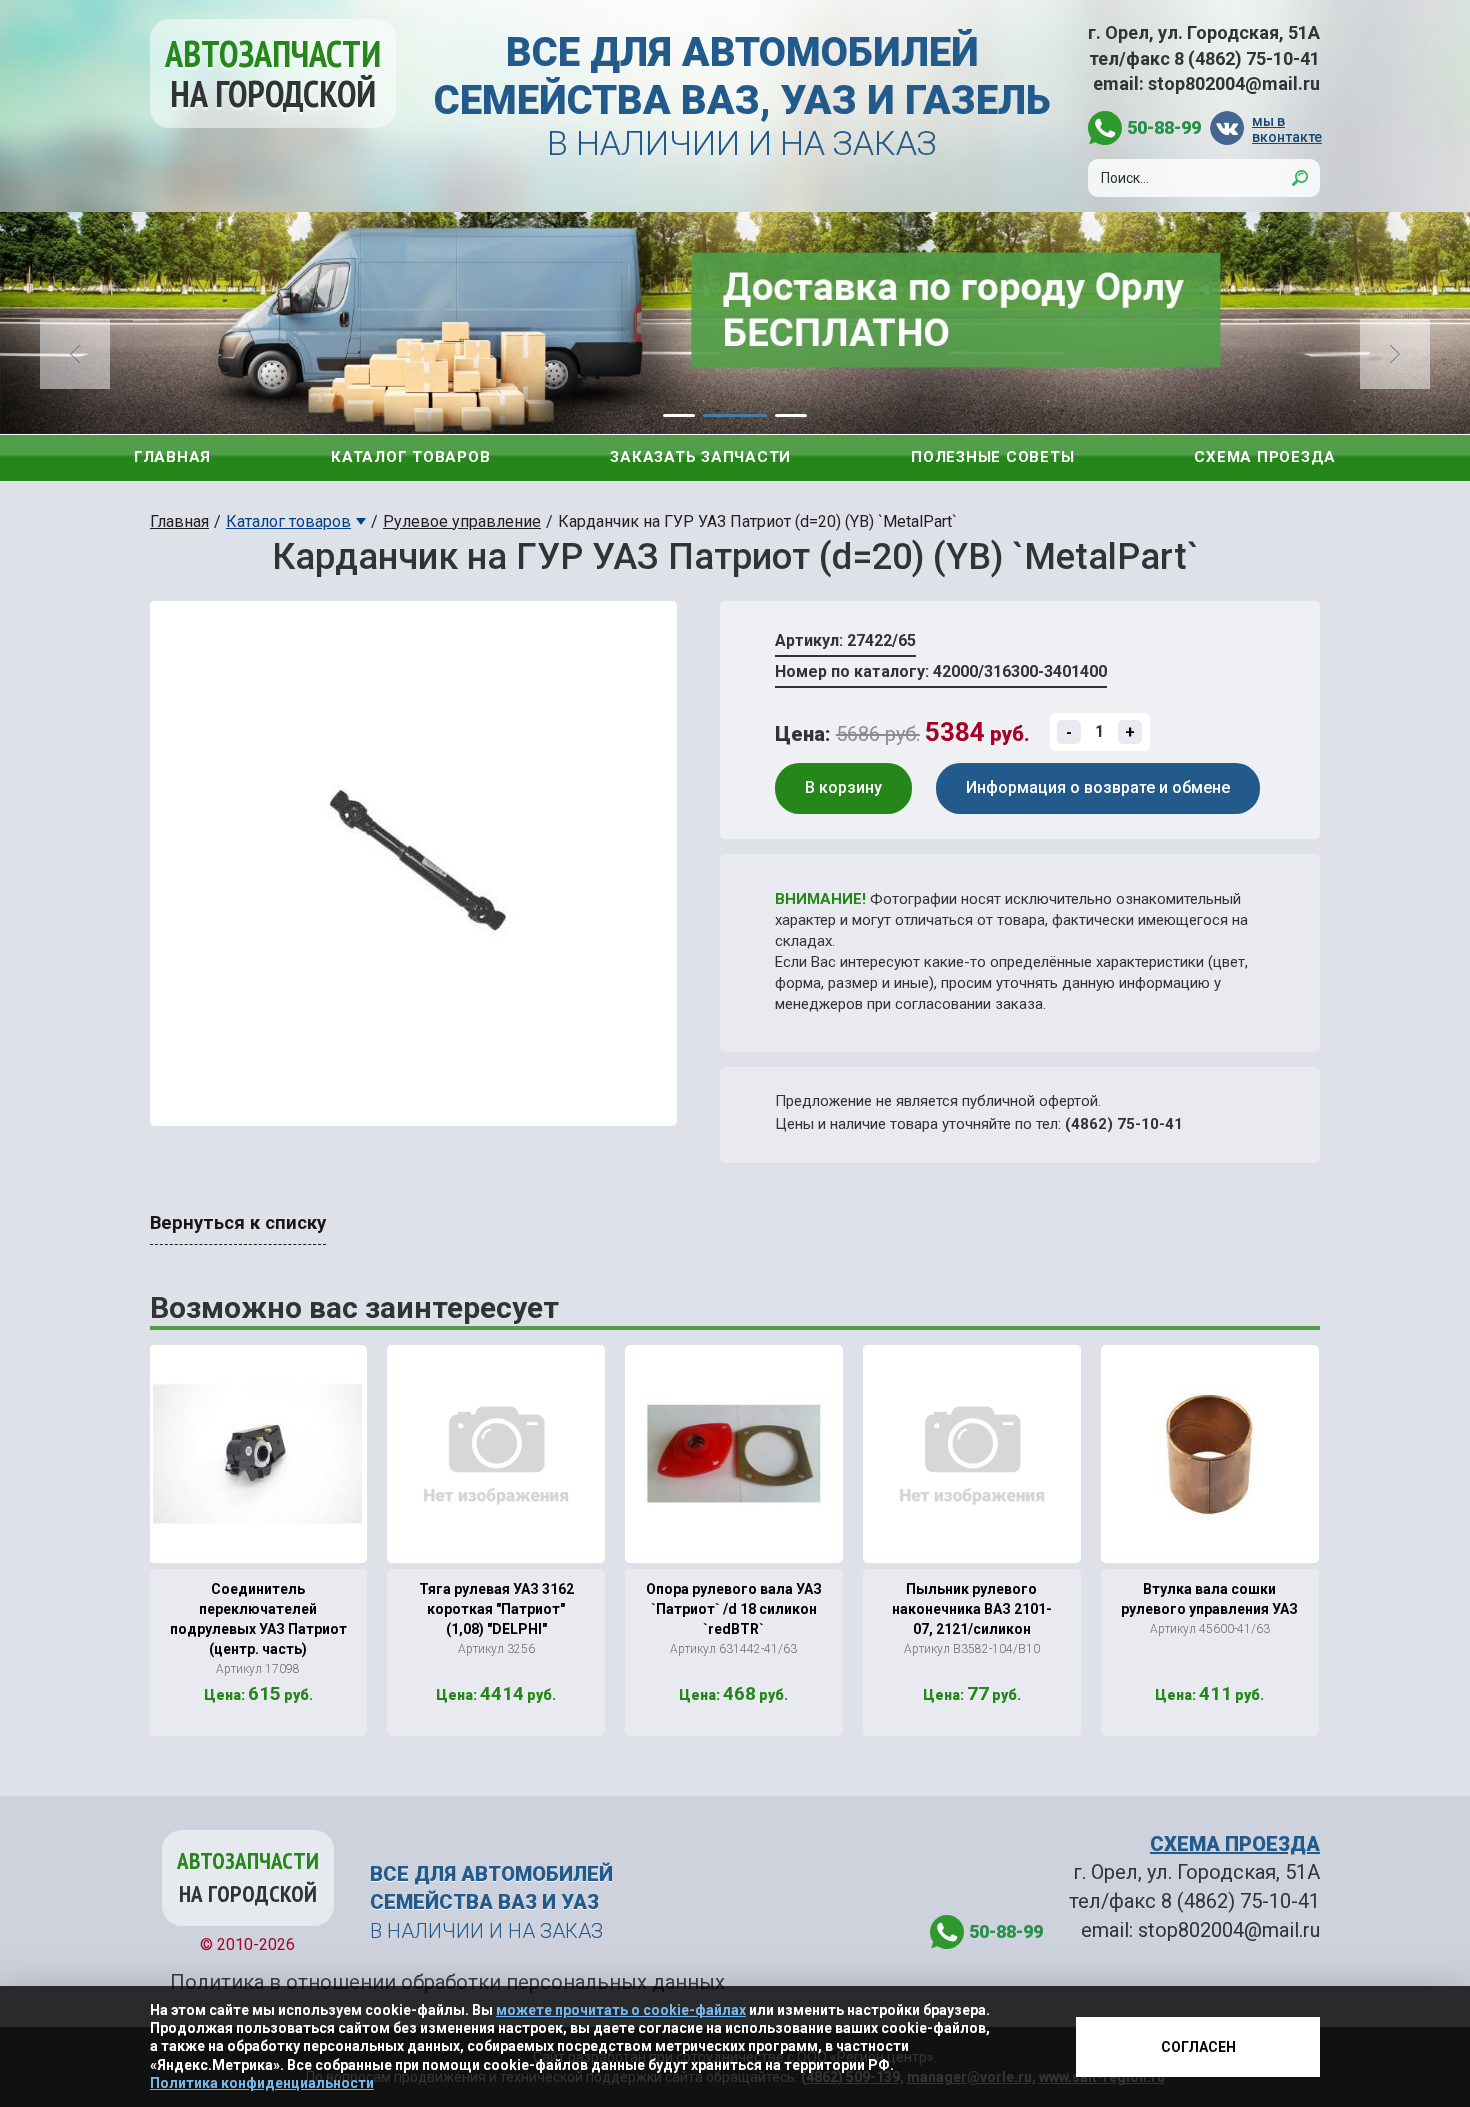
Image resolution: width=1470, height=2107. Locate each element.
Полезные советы (992, 457)
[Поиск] (1300, 178)
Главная (172, 457)
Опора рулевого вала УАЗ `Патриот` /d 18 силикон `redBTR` (734, 1609)
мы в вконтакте (1286, 128)
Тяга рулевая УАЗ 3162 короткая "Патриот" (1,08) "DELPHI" (496, 1609)
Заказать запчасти (700, 457)
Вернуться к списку (238, 1223)
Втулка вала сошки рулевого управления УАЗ (1209, 1599)
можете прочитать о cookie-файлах (621, 2010)
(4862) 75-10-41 (1124, 1124)
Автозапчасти (273, 73)
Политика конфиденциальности (262, 2083)
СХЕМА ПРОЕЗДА (1235, 1844)
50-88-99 (1164, 127)
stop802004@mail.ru (1234, 83)
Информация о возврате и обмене (1098, 787)
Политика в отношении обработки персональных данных (447, 1982)
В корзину (843, 787)
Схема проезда (1265, 457)
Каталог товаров (410, 457)
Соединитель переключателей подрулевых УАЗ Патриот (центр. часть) (258, 1619)
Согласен (1198, 2047)
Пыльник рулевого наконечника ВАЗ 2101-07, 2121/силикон (972, 1609)
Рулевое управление (462, 521)
